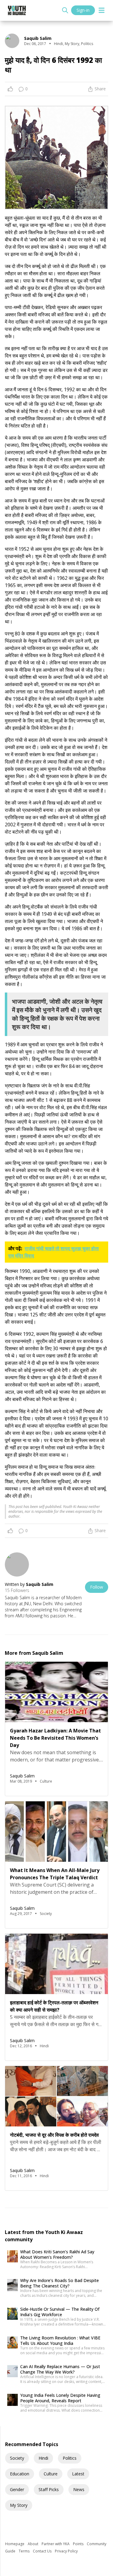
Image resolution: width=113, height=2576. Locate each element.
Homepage (15, 2544)
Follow (97, 1587)
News (79, 2489)
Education (20, 2474)
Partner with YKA (56, 2544)
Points (79, 2544)
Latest (78, 2474)
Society (17, 2458)
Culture (51, 2474)
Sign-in (83, 10)
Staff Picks (49, 2489)
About (33, 2544)
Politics (70, 2458)
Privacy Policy (66, 2551)
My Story (19, 2505)
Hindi (43, 2458)
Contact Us (43, 2551)
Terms (25, 2551)
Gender (17, 2489)
